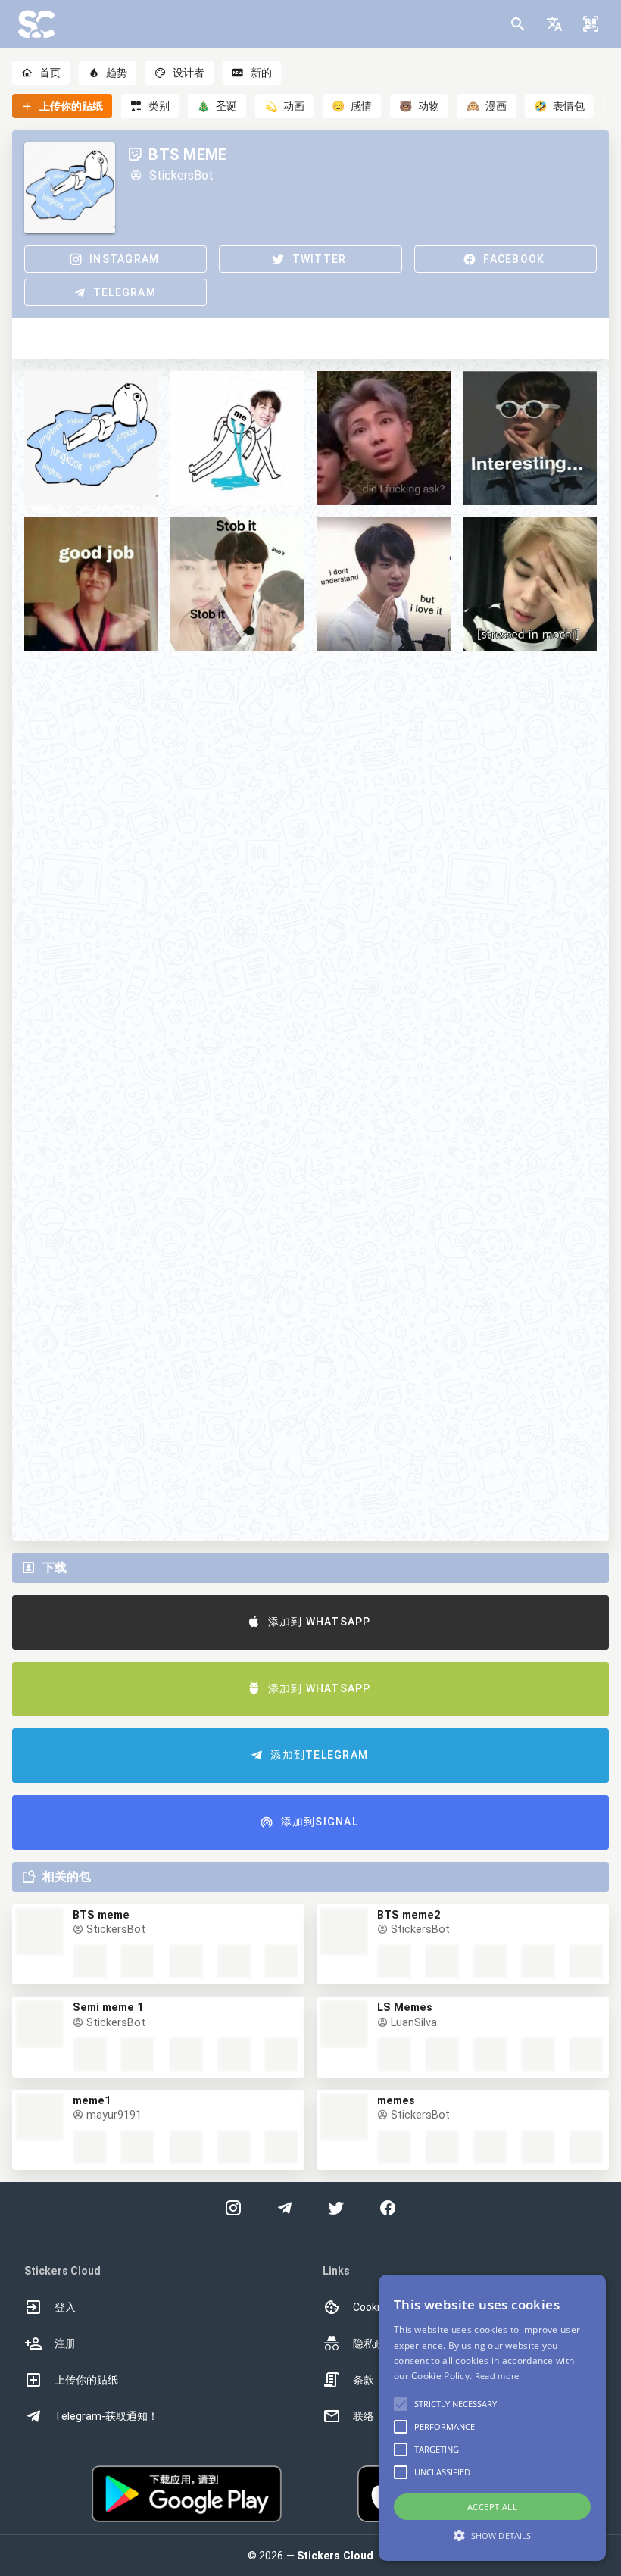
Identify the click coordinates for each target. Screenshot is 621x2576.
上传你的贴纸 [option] (86, 2380)
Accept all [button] (492, 2507)
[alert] (492, 2418)
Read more (497, 2376)
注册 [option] (65, 2343)
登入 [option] (65, 2307)
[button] (554, 24)
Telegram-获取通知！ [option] (106, 2416)
